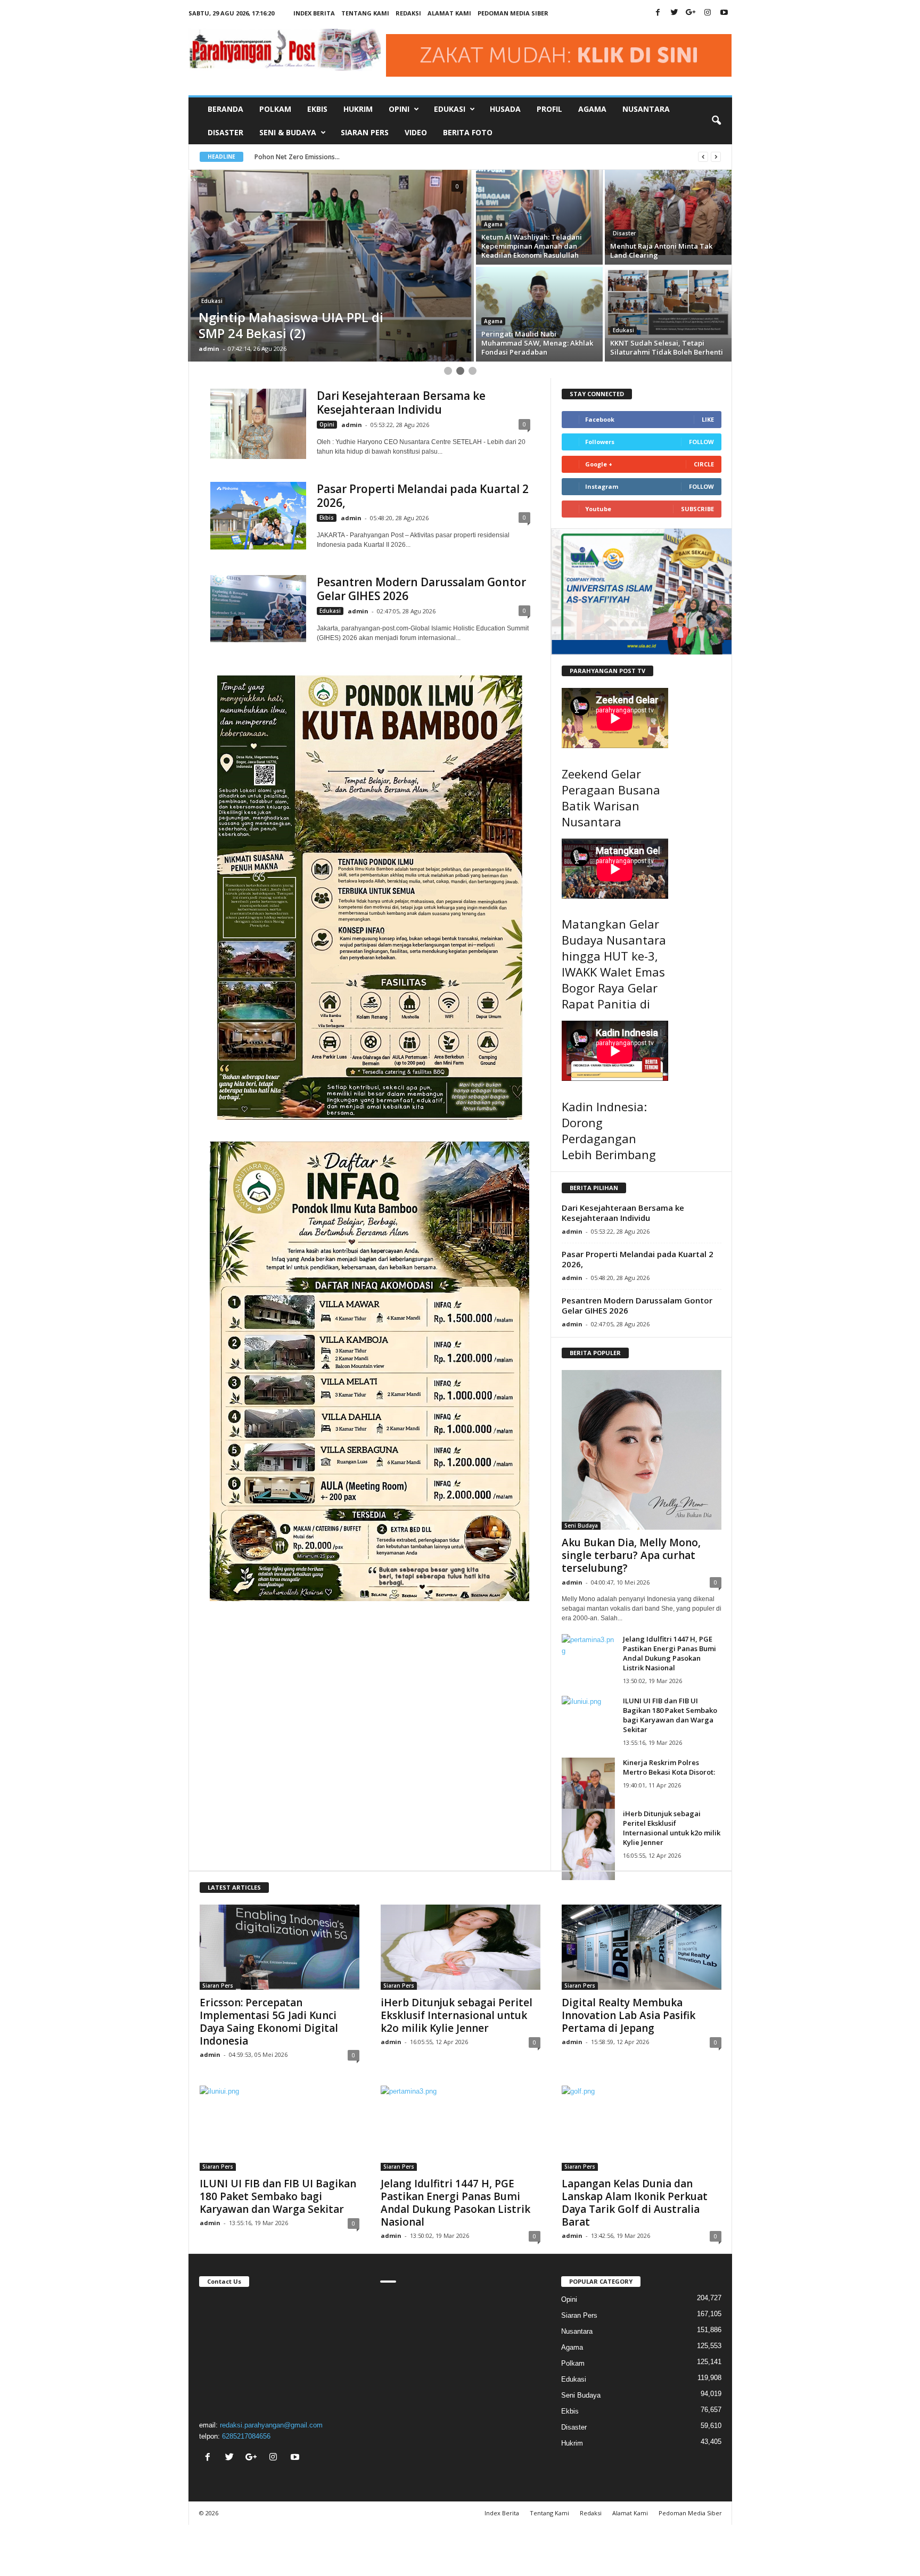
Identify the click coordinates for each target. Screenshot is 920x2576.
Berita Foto (468, 132)
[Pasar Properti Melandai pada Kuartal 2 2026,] (258, 516)
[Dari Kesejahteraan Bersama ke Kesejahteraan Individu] (258, 424)
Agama (592, 109)
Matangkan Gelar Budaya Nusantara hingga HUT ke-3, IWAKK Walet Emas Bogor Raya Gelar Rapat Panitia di (614, 964)
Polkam (275, 109)
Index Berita (314, 13)
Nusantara (646, 109)
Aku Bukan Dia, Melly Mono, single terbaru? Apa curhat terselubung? (631, 1555)
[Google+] (691, 13)
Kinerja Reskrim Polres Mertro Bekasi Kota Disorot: (669, 1767)
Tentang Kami (365, 13)
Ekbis (317, 109)
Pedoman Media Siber (513, 13)
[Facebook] (658, 13)
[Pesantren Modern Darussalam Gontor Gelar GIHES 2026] (258, 609)
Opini (327, 424)
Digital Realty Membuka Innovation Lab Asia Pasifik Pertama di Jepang (629, 2015)
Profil (549, 109)
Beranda (225, 109)
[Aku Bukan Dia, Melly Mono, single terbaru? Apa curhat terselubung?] (642, 1450)
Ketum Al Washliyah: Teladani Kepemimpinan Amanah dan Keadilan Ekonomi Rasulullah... (388, 157)
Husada (505, 109)
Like (708, 419)
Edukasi (623, 233)
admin (209, 348)
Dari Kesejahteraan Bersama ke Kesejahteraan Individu (401, 403)
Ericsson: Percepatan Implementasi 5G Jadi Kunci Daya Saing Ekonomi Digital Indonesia (269, 2022)
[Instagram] (708, 13)
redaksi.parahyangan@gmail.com (271, 2425)
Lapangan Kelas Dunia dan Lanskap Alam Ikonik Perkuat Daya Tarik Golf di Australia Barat (635, 2203)
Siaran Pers (365, 132)
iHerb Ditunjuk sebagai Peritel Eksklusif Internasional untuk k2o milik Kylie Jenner (672, 1828)
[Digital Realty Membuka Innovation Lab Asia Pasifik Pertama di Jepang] (642, 1947)
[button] (716, 121)
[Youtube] (724, 13)
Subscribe (697, 509)
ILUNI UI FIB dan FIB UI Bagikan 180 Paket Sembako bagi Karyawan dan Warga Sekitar (670, 1715)
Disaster (225, 132)
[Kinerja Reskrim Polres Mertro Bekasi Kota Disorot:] (588, 1793)
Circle (704, 464)
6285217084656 (246, 2436)
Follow (701, 442)
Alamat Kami (449, 13)
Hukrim (358, 109)
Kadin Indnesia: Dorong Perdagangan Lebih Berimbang (609, 1130)
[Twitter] (675, 13)
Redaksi (408, 13)
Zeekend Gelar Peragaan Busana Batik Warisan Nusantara (611, 798)
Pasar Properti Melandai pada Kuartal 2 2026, (423, 496)
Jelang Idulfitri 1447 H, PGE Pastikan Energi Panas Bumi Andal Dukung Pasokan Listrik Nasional (670, 1653)
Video (416, 132)
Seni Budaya (581, 1525)
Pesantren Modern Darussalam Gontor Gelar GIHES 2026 (421, 589)
